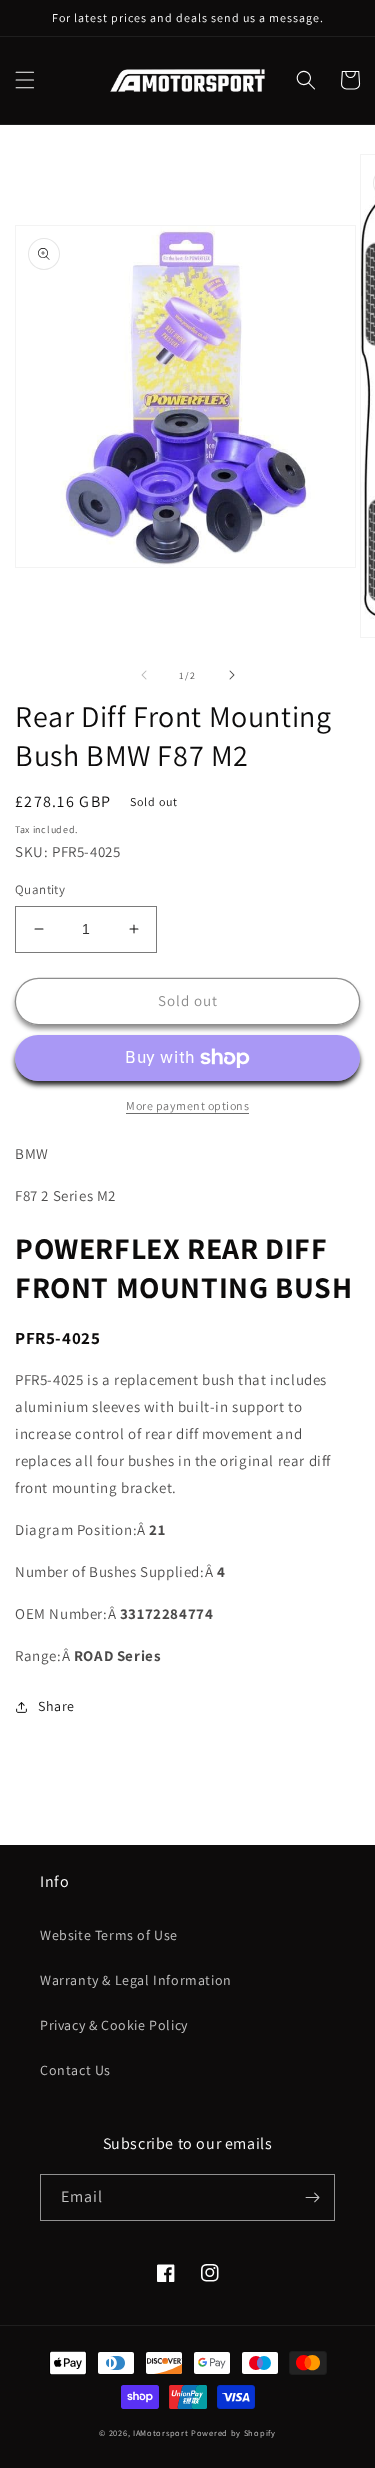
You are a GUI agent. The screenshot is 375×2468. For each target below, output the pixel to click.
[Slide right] (232, 675)
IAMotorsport (160, 2432)
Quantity (40, 889)
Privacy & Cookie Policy (114, 2025)
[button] (25, 80)
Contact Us (75, 2070)
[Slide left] (144, 675)
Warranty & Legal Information (136, 1980)
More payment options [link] (187, 1105)
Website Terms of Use (109, 1935)
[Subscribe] (312, 2197)
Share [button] (56, 1706)
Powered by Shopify (233, 2432)
